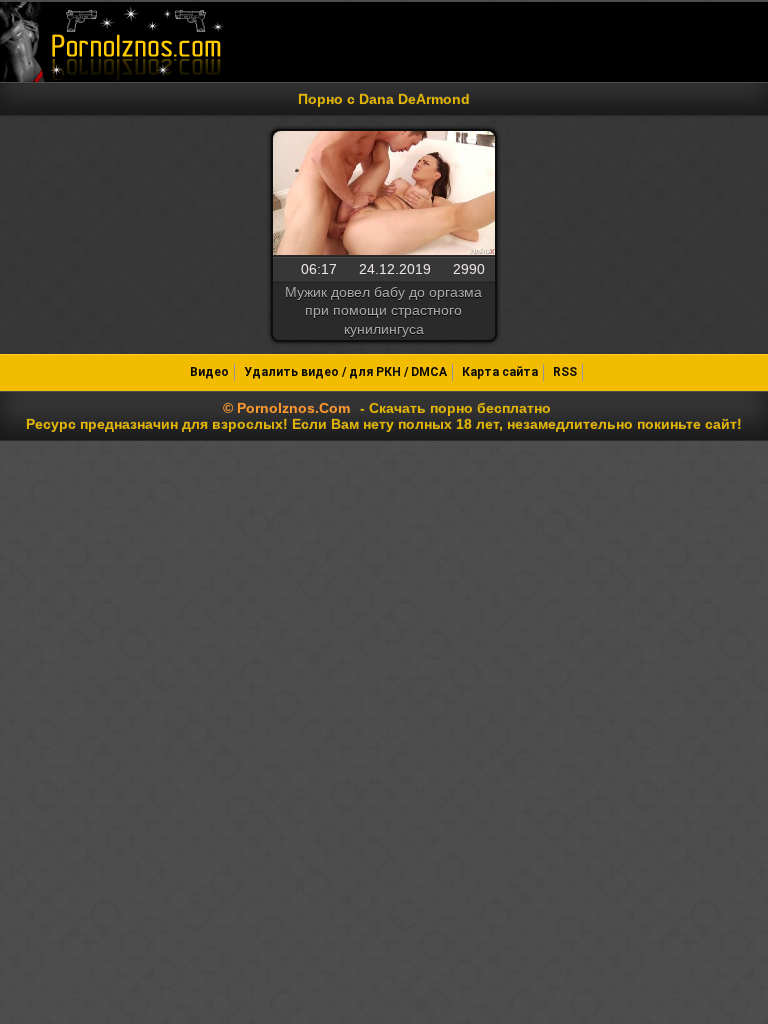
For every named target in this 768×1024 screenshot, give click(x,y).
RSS (565, 372)
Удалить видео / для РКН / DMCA (345, 372)
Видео (209, 372)
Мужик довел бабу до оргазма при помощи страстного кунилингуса (383, 310)
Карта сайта (500, 372)
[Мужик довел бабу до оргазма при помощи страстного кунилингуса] (384, 195)
